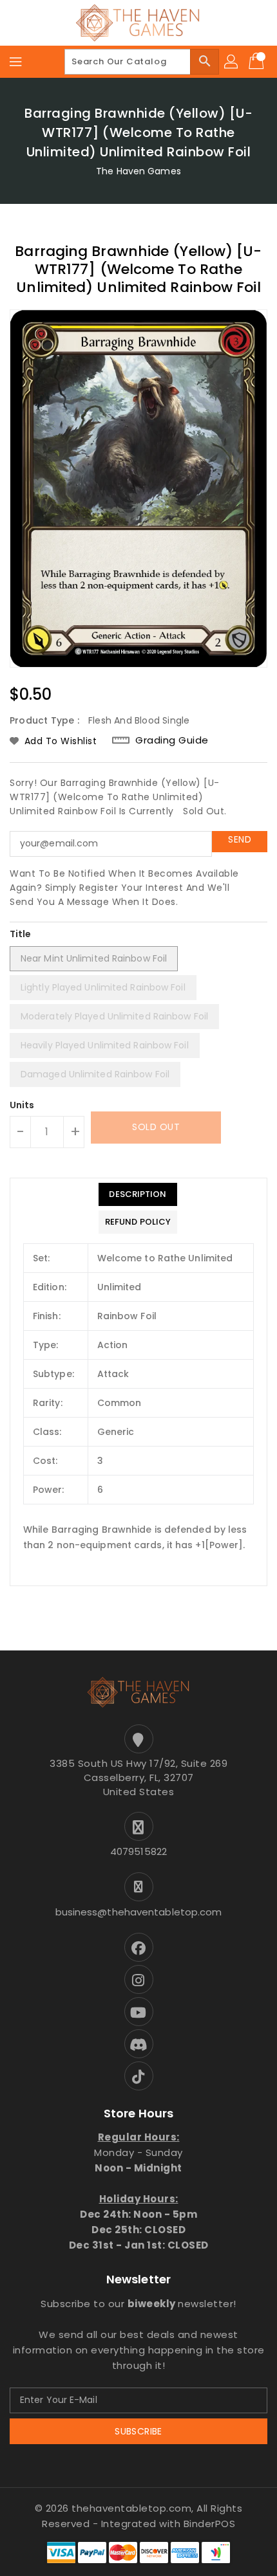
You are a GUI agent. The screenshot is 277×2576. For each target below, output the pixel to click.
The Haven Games (138, 171)
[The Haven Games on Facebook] (138, 1947)
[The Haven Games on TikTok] (138, 2076)
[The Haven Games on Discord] (138, 2044)
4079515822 (138, 1851)
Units (22, 1105)
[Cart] (258, 62)
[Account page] (232, 62)
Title (21, 934)
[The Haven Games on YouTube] (138, 2012)
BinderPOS (210, 2524)
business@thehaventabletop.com (139, 1912)
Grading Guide (172, 740)
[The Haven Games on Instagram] (138, 1979)
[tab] (138, 1194)
